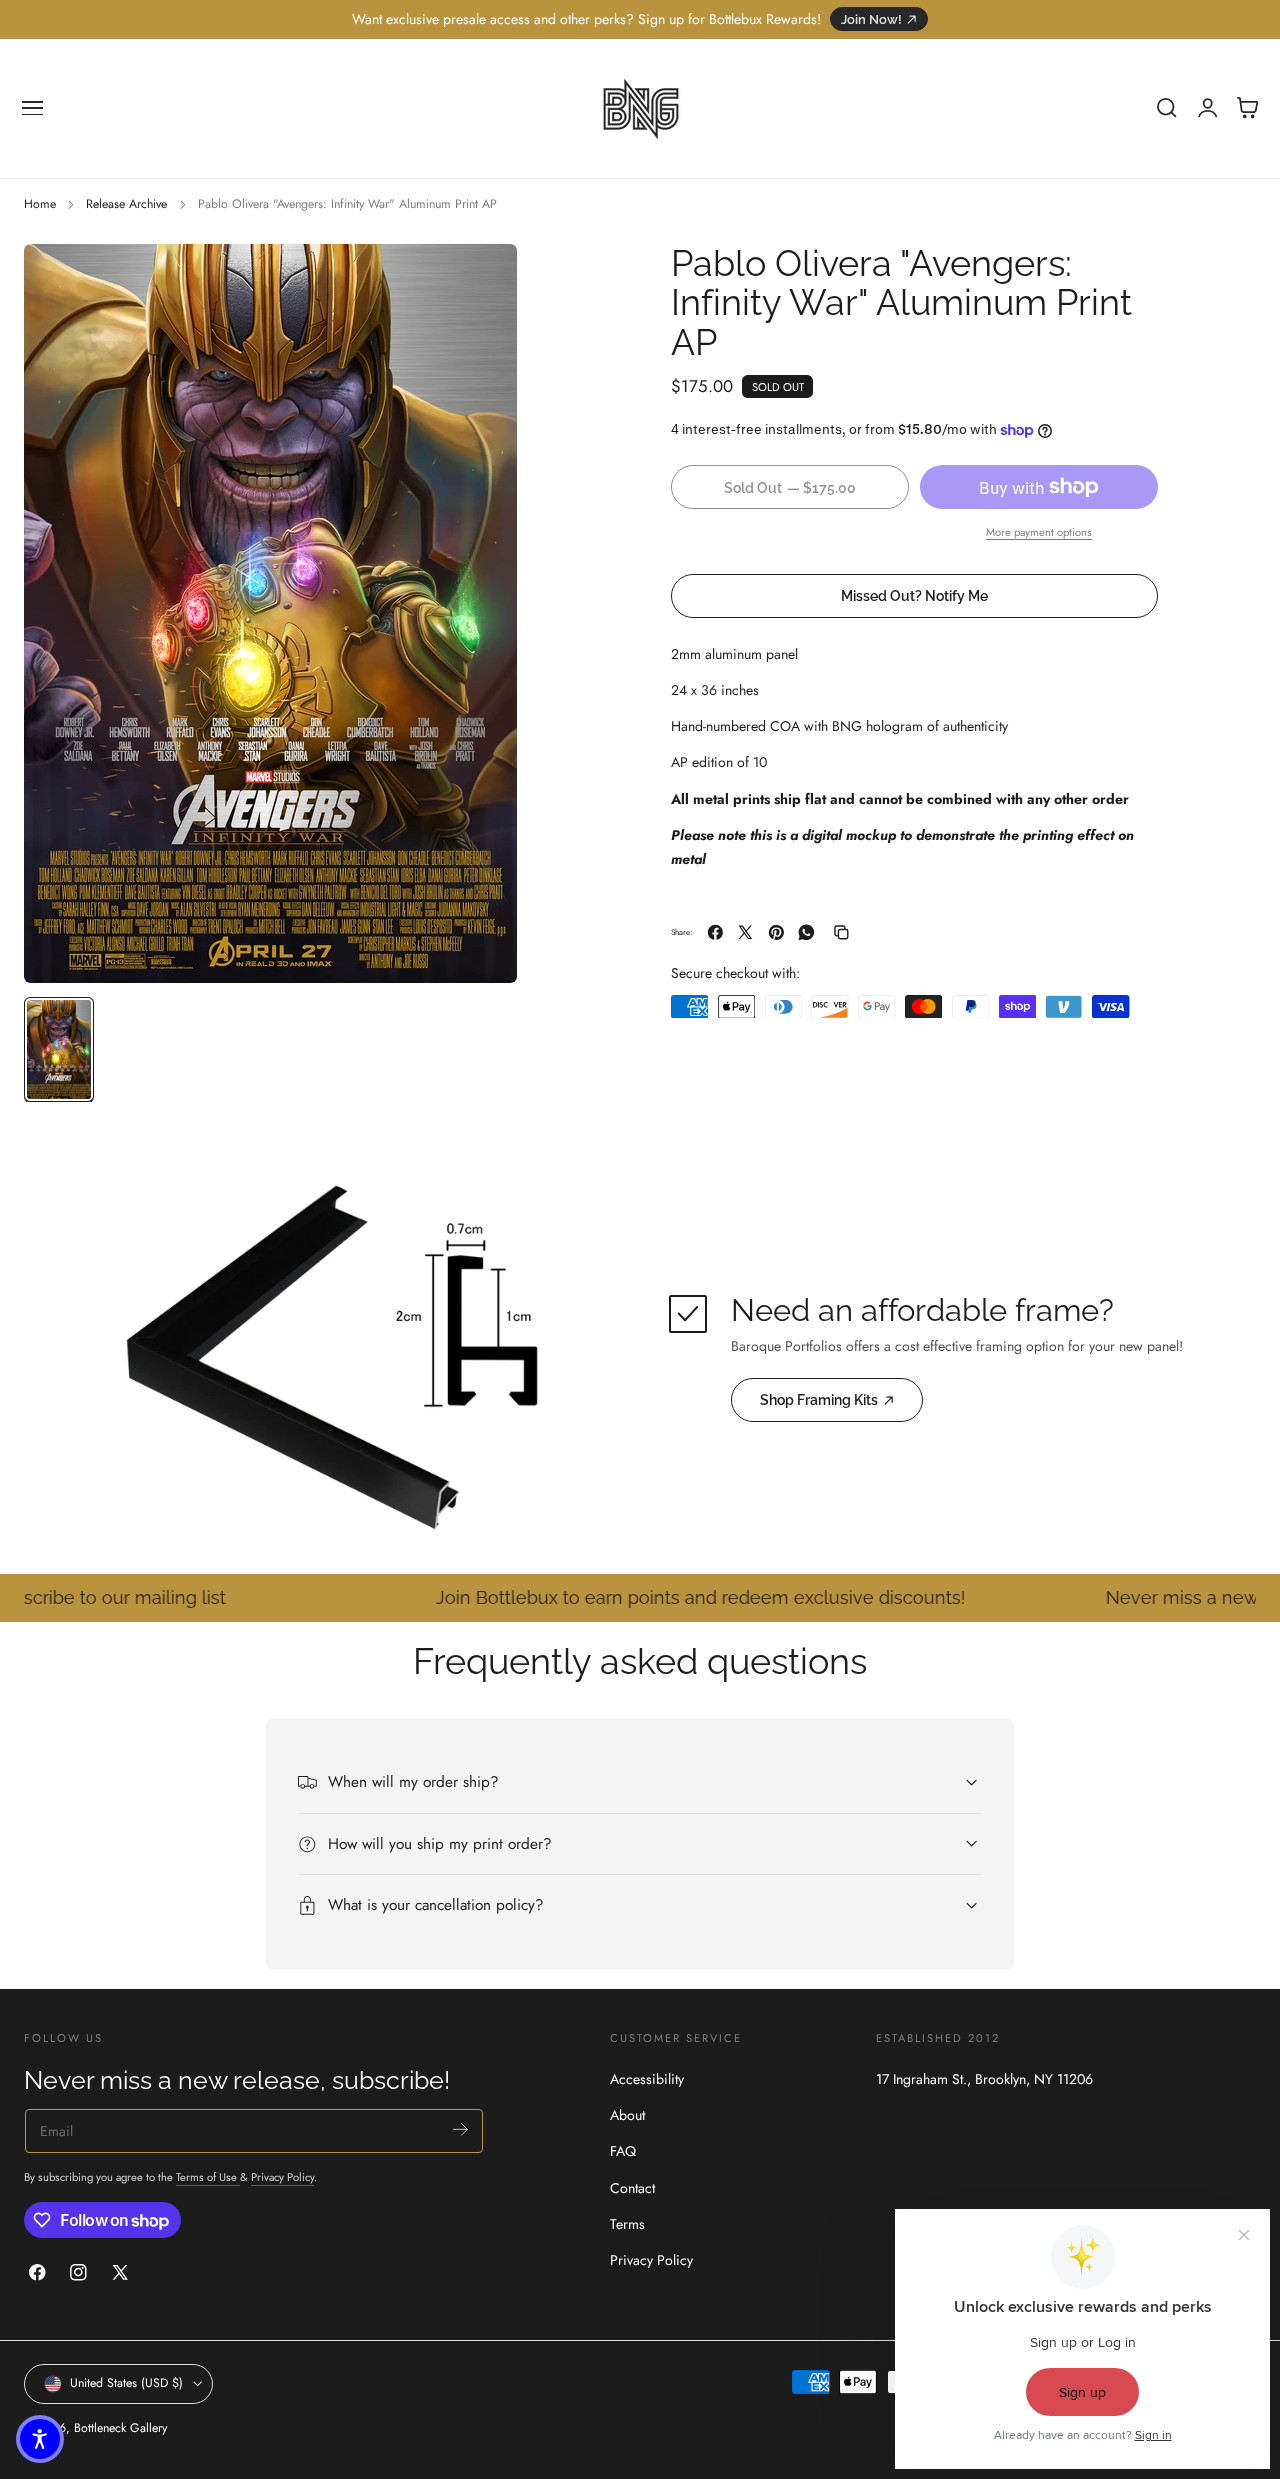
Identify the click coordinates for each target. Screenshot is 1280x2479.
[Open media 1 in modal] (482, 279)
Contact (632, 2188)
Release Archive (126, 204)
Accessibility (647, 2079)
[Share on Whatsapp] (806, 932)
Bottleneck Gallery (120, 2428)
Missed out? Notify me (914, 595)
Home (40, 204)
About (627, 2115)
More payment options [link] (1039, 532)
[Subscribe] (460, 2129)
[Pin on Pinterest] (776, 932)
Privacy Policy (282, 2177)
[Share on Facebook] (715, 932)
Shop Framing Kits (819, 1400)
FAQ (623, 2151)
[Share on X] (745, 932)
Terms (627, 2224)
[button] (33, 108)
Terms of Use (208, 2177)
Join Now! (871, 19)
